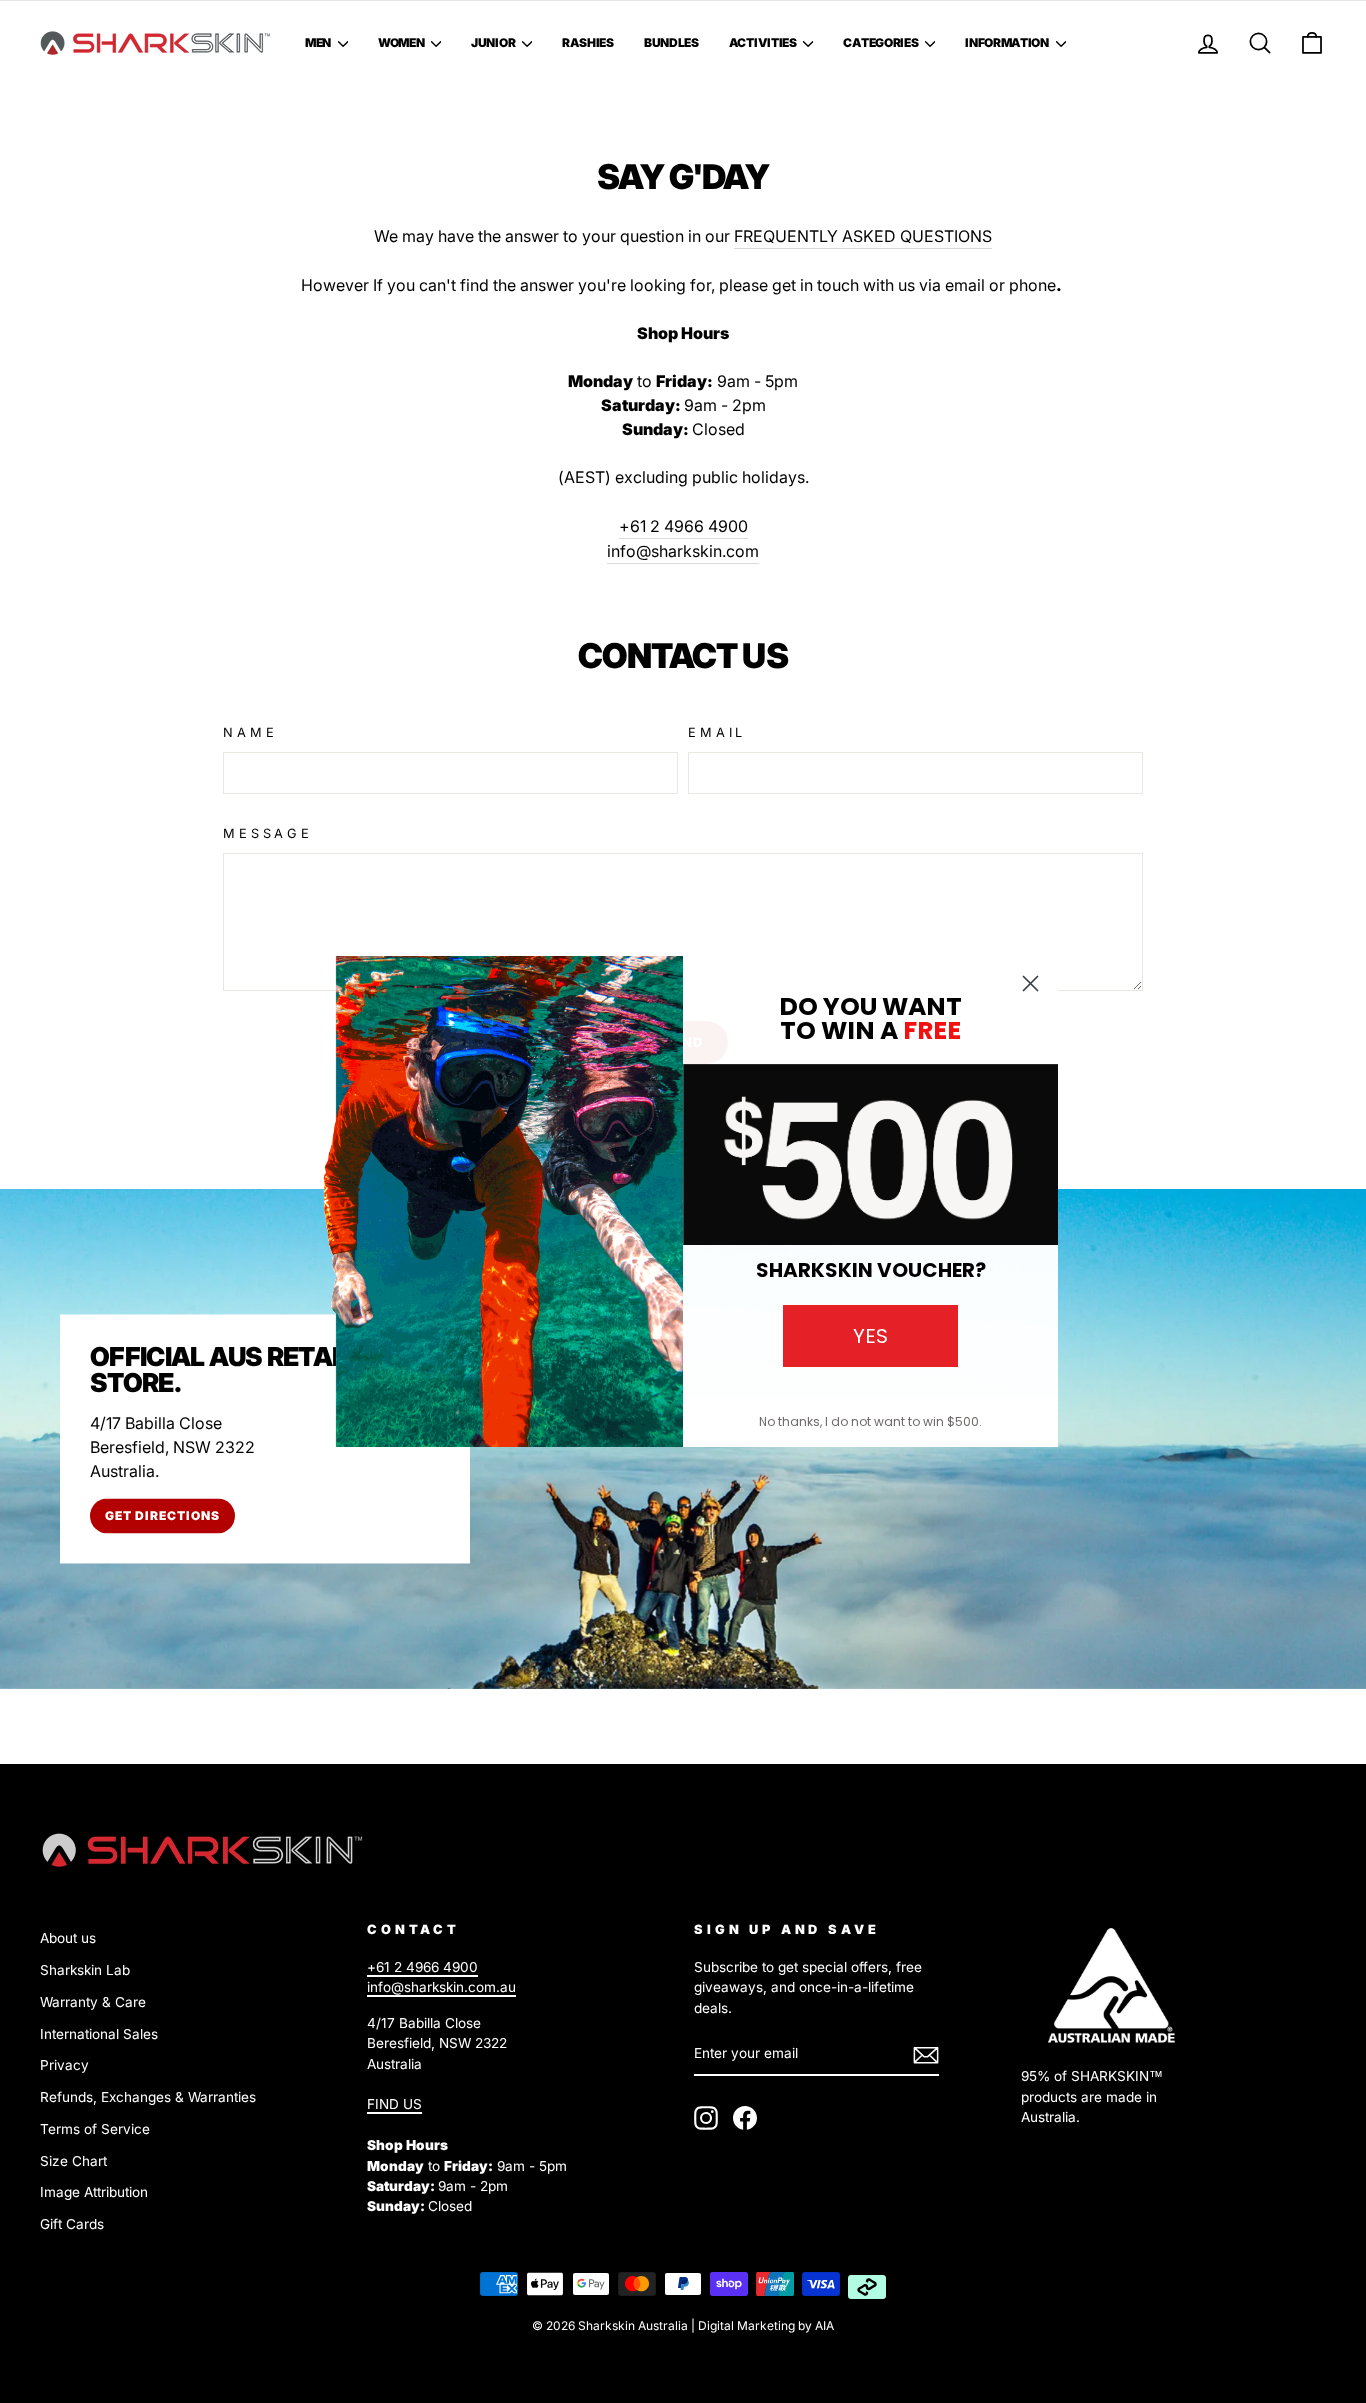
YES (870, 1336)
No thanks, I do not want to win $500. (870, 1421)
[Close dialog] (1030, 983)
